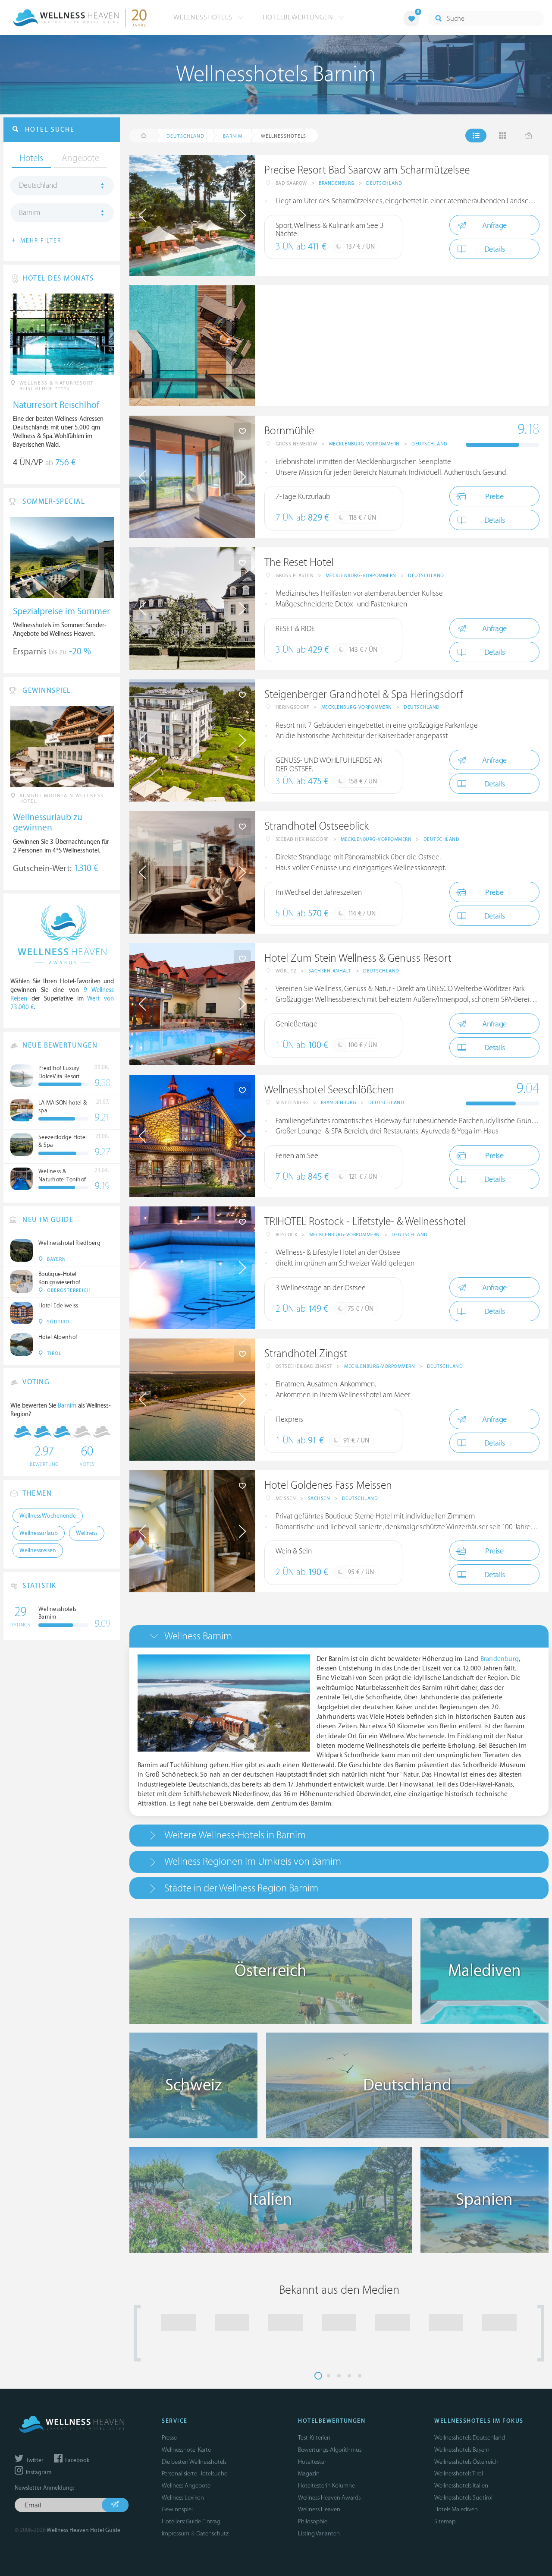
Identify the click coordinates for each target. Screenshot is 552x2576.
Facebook (77, 2460)
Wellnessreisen (38, 1550)
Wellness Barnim (198, 1636)
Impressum (176, 2533)
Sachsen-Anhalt (330, 971)
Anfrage (494, 226)
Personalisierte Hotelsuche (194, 2473)
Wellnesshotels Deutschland (470, 2438)
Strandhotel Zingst (306, 1354)
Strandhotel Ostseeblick (317, 826)
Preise (494, 497)
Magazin (309, 2473)
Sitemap (445, 2521)
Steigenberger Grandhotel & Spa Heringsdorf (364, 695)
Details (495, 249)
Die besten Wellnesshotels (194, 2462)
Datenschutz (212, 2533)
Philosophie (313, 2521)
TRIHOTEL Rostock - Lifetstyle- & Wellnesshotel (365, 1222)
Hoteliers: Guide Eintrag (191, 2521)
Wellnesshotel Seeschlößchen (329, 1090)
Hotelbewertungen (299, 17)
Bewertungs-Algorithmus (330, 2450)
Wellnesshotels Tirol (459, 2473)
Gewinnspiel (177, 2509)
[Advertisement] (402, 346)
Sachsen (319, 1498)
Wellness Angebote (186, 2486)
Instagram (38, 2472)
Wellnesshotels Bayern (462, 2450)
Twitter (34, 2460)
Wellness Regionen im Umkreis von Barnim (253, 1861)
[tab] (339, 1636)
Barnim (30, 213)
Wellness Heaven (319, 2509)
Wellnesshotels (204, 17)
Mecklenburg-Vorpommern (364, 444)
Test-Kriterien (314, 2438)
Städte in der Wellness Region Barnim (241, 1888)
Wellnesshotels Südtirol (463, 2498)
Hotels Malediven (456, 2509)
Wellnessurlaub (39, 1533)
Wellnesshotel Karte (186, 2450)
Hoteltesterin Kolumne (326, 2486)
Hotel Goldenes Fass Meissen (328, 1485)
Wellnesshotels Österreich (466, 2462)
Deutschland (384, 183)
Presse (169, 2438)
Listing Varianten (319, 2533)
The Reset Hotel (299, 563)
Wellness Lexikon (183, 2498)
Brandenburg (337, 183)
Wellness (87, 1533)
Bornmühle (289, 431)
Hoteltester (312, 2462)
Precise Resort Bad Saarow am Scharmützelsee (367, 170)
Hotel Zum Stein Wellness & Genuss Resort (358, 958)
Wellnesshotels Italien (461, 2486)
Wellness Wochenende (48, 1516)
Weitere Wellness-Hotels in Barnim (235, 1835)
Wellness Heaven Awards (329, 2498)
